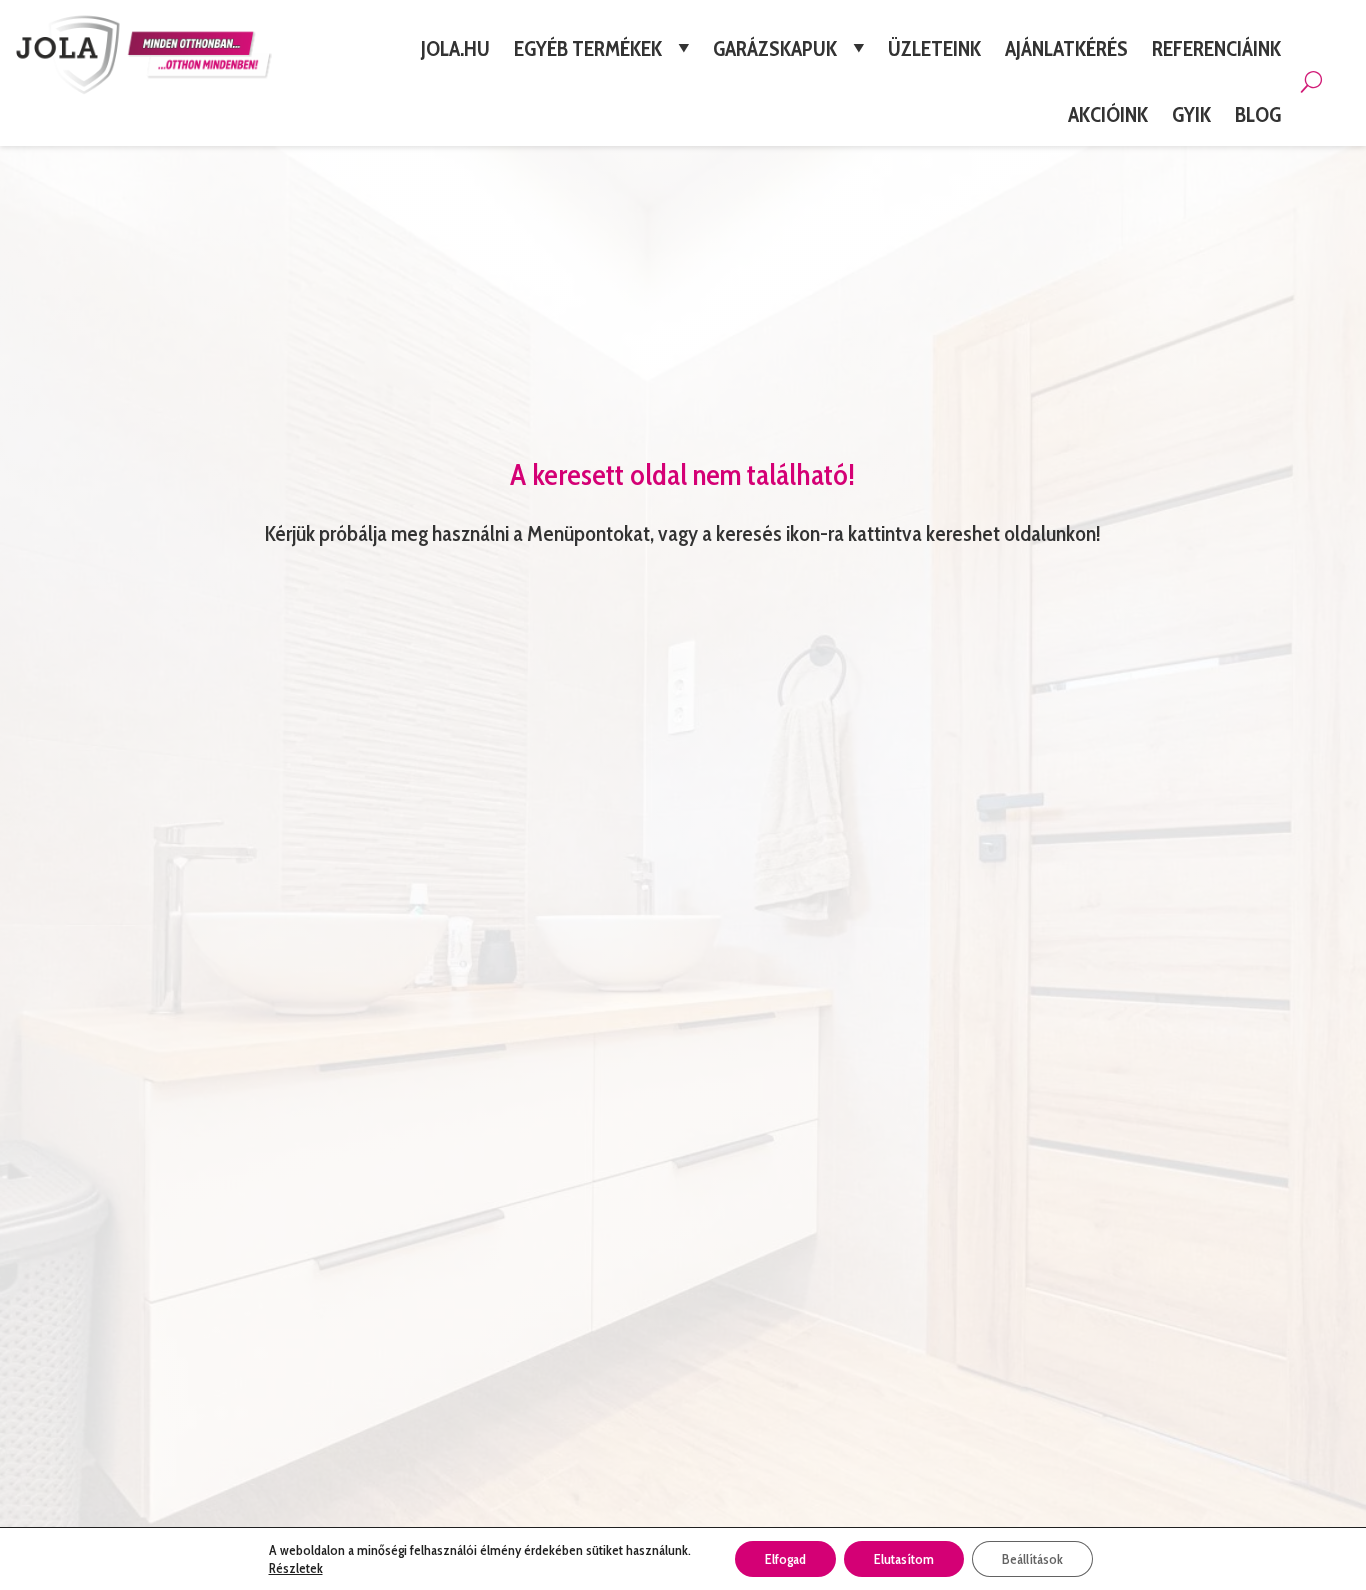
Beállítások (1032, 1559)
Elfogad (785, 1559)
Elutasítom (904, 1559)
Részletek (296, 1568)
